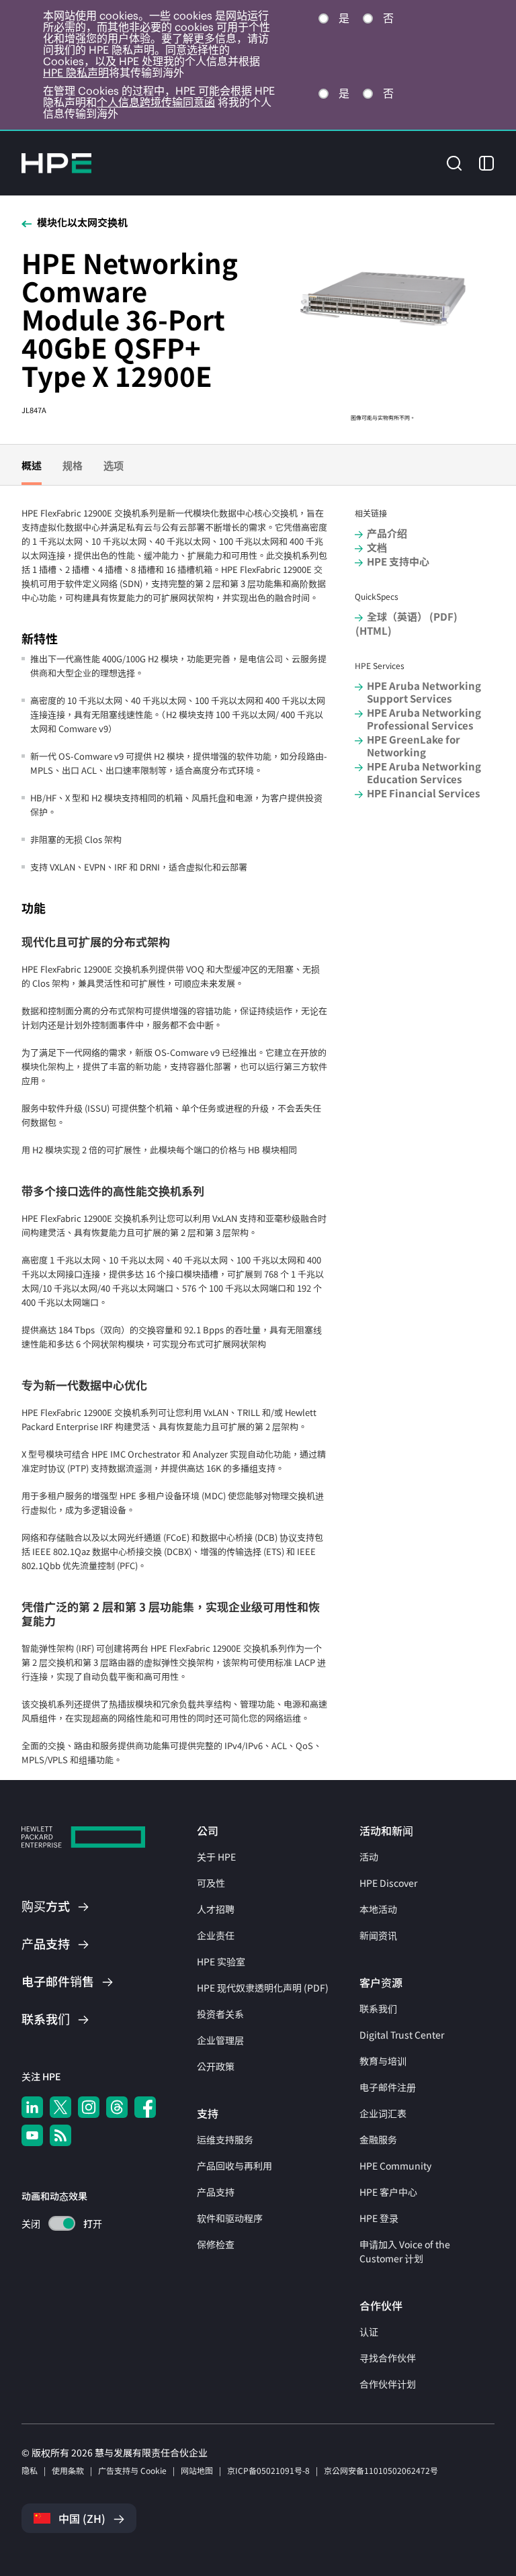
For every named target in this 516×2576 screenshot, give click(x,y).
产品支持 (216, 2192)
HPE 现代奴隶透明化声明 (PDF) (263, 1988)
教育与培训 (383, 2061)
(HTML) (374, 630)
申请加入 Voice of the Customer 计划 (405, 2251)
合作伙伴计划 (388, 2384)
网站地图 (197, 2470)
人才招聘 (216, 1909)
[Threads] (117, 2107)
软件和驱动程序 (230, 2218)
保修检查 (216, 2244)
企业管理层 (220, 2040)
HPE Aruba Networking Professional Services (424, 719)
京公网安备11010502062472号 (381, 2470)
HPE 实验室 (221, 1961)
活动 (369, 1857)
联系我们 (378, 2008)
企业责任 (216, 1935)
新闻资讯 (378, 1935)
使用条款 (68, 2470)
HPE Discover (388, 1883)
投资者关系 (220, 2014)
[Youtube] (32, 2135)
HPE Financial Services (423, 793)
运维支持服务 (225, 2139)
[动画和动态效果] (62, 2223)
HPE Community (395, 2166)
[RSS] (60, 2135)
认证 (369, 2331)
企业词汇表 (383, 2113)
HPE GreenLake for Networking (414, 746)
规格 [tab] (73, 465)
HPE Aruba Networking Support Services (424, 692)
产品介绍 (387, 533)
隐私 (30, 2470)
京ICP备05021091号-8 (268, 2470)
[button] (454, 162)
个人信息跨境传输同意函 (156, 102)
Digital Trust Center (402, 2035)
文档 (377, 547)
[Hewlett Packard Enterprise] (56, 163)
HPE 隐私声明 (76, 73)
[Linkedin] (32, 2107)
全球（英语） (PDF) (412, 616)
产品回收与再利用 (234, 2166)
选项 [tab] (114, 465)
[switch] (54, 2224)
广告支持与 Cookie (132, 2470)
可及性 (211, 1883)
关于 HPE (216, 1857)
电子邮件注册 (388, 2087)
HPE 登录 (379, 2218)
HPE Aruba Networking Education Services (424, 772)
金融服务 (378, 2139)
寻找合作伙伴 (388, 2358)
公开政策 (216, 2066)
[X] (60, 2107)
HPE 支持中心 (398, 561)
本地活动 (378, 1909)
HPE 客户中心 (388, 2192)
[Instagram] (89, 2107)
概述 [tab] (32, 465)
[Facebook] (145, 2107)
